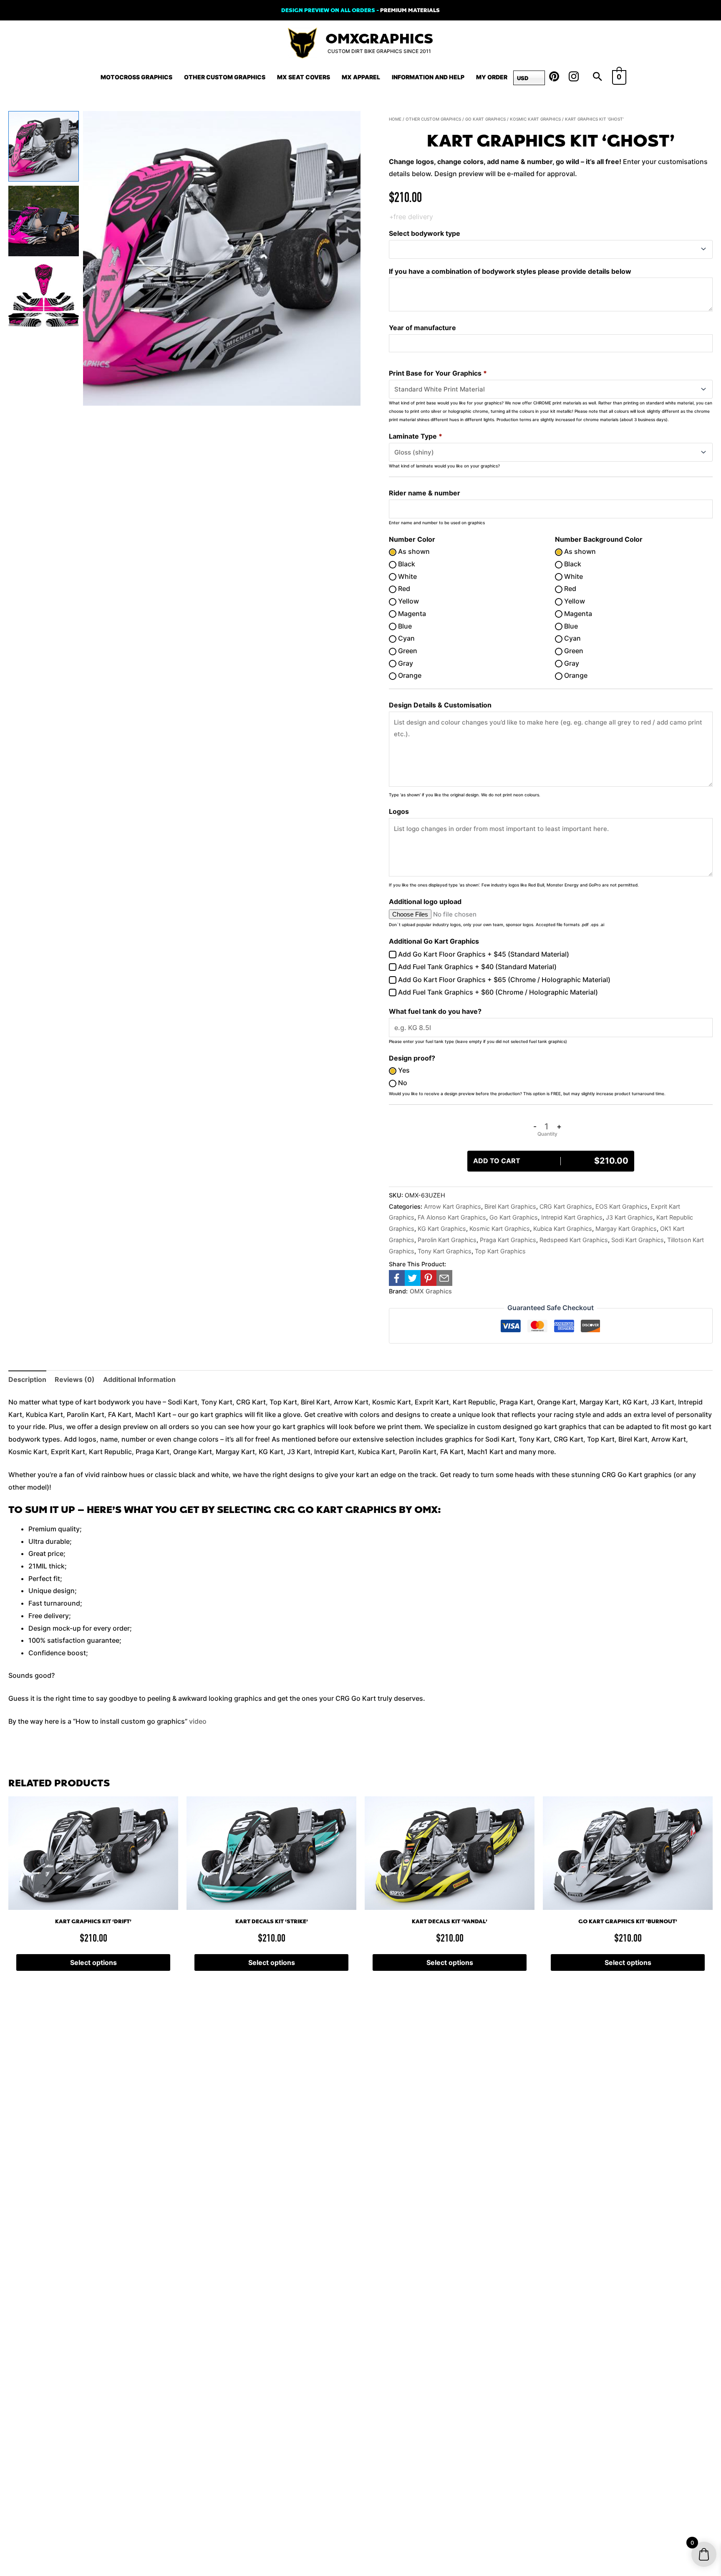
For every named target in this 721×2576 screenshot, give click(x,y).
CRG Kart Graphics (566, 1206)
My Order (492, 77)
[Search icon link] (597, 77)
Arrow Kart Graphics (453, 1206)
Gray (405, 663)
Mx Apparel (361, 77)
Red (403, 588)
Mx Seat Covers (304, 77)
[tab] (27, 1380)
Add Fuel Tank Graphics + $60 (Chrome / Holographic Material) (497, 992)
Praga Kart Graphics (508, 1240)
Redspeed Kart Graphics (574, 1240)
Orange (409, 675)
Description (27, 1379)
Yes (403, 1070)
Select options (93, 1962)
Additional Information (139, 1379)
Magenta (411, 614)
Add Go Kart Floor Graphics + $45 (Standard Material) (483, 954)
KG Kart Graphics (442, 1229)
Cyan (406, 638)
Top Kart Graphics (500, 1251)
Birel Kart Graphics (510, 1206)
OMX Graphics (431, 1291)
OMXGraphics (379, 39)
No (402, 1083)
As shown (413, 551)
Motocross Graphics (136, 77)
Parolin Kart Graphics (447, 1240)
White (407, 576)
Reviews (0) (75, 1379)
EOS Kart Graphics (621, 1206)
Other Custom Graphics (225, 77)
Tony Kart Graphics (445, 1251)
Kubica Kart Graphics (563, 1229)
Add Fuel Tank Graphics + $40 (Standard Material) (476, 967)
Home (395, 119)
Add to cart (551, 1161)
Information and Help (428, 77)
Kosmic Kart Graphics (535, 119)
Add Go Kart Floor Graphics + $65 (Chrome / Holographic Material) (503, 980)
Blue (404, 626)
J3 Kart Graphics (629, 1217)
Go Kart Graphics (485, 119)
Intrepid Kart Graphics (572, 1217)
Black (406, 564)
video (198, 1721)
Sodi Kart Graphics (638, 1240)
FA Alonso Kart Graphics (452, 1217)
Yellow (408, 601)
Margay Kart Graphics (626, 1229)
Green (407, 651)
